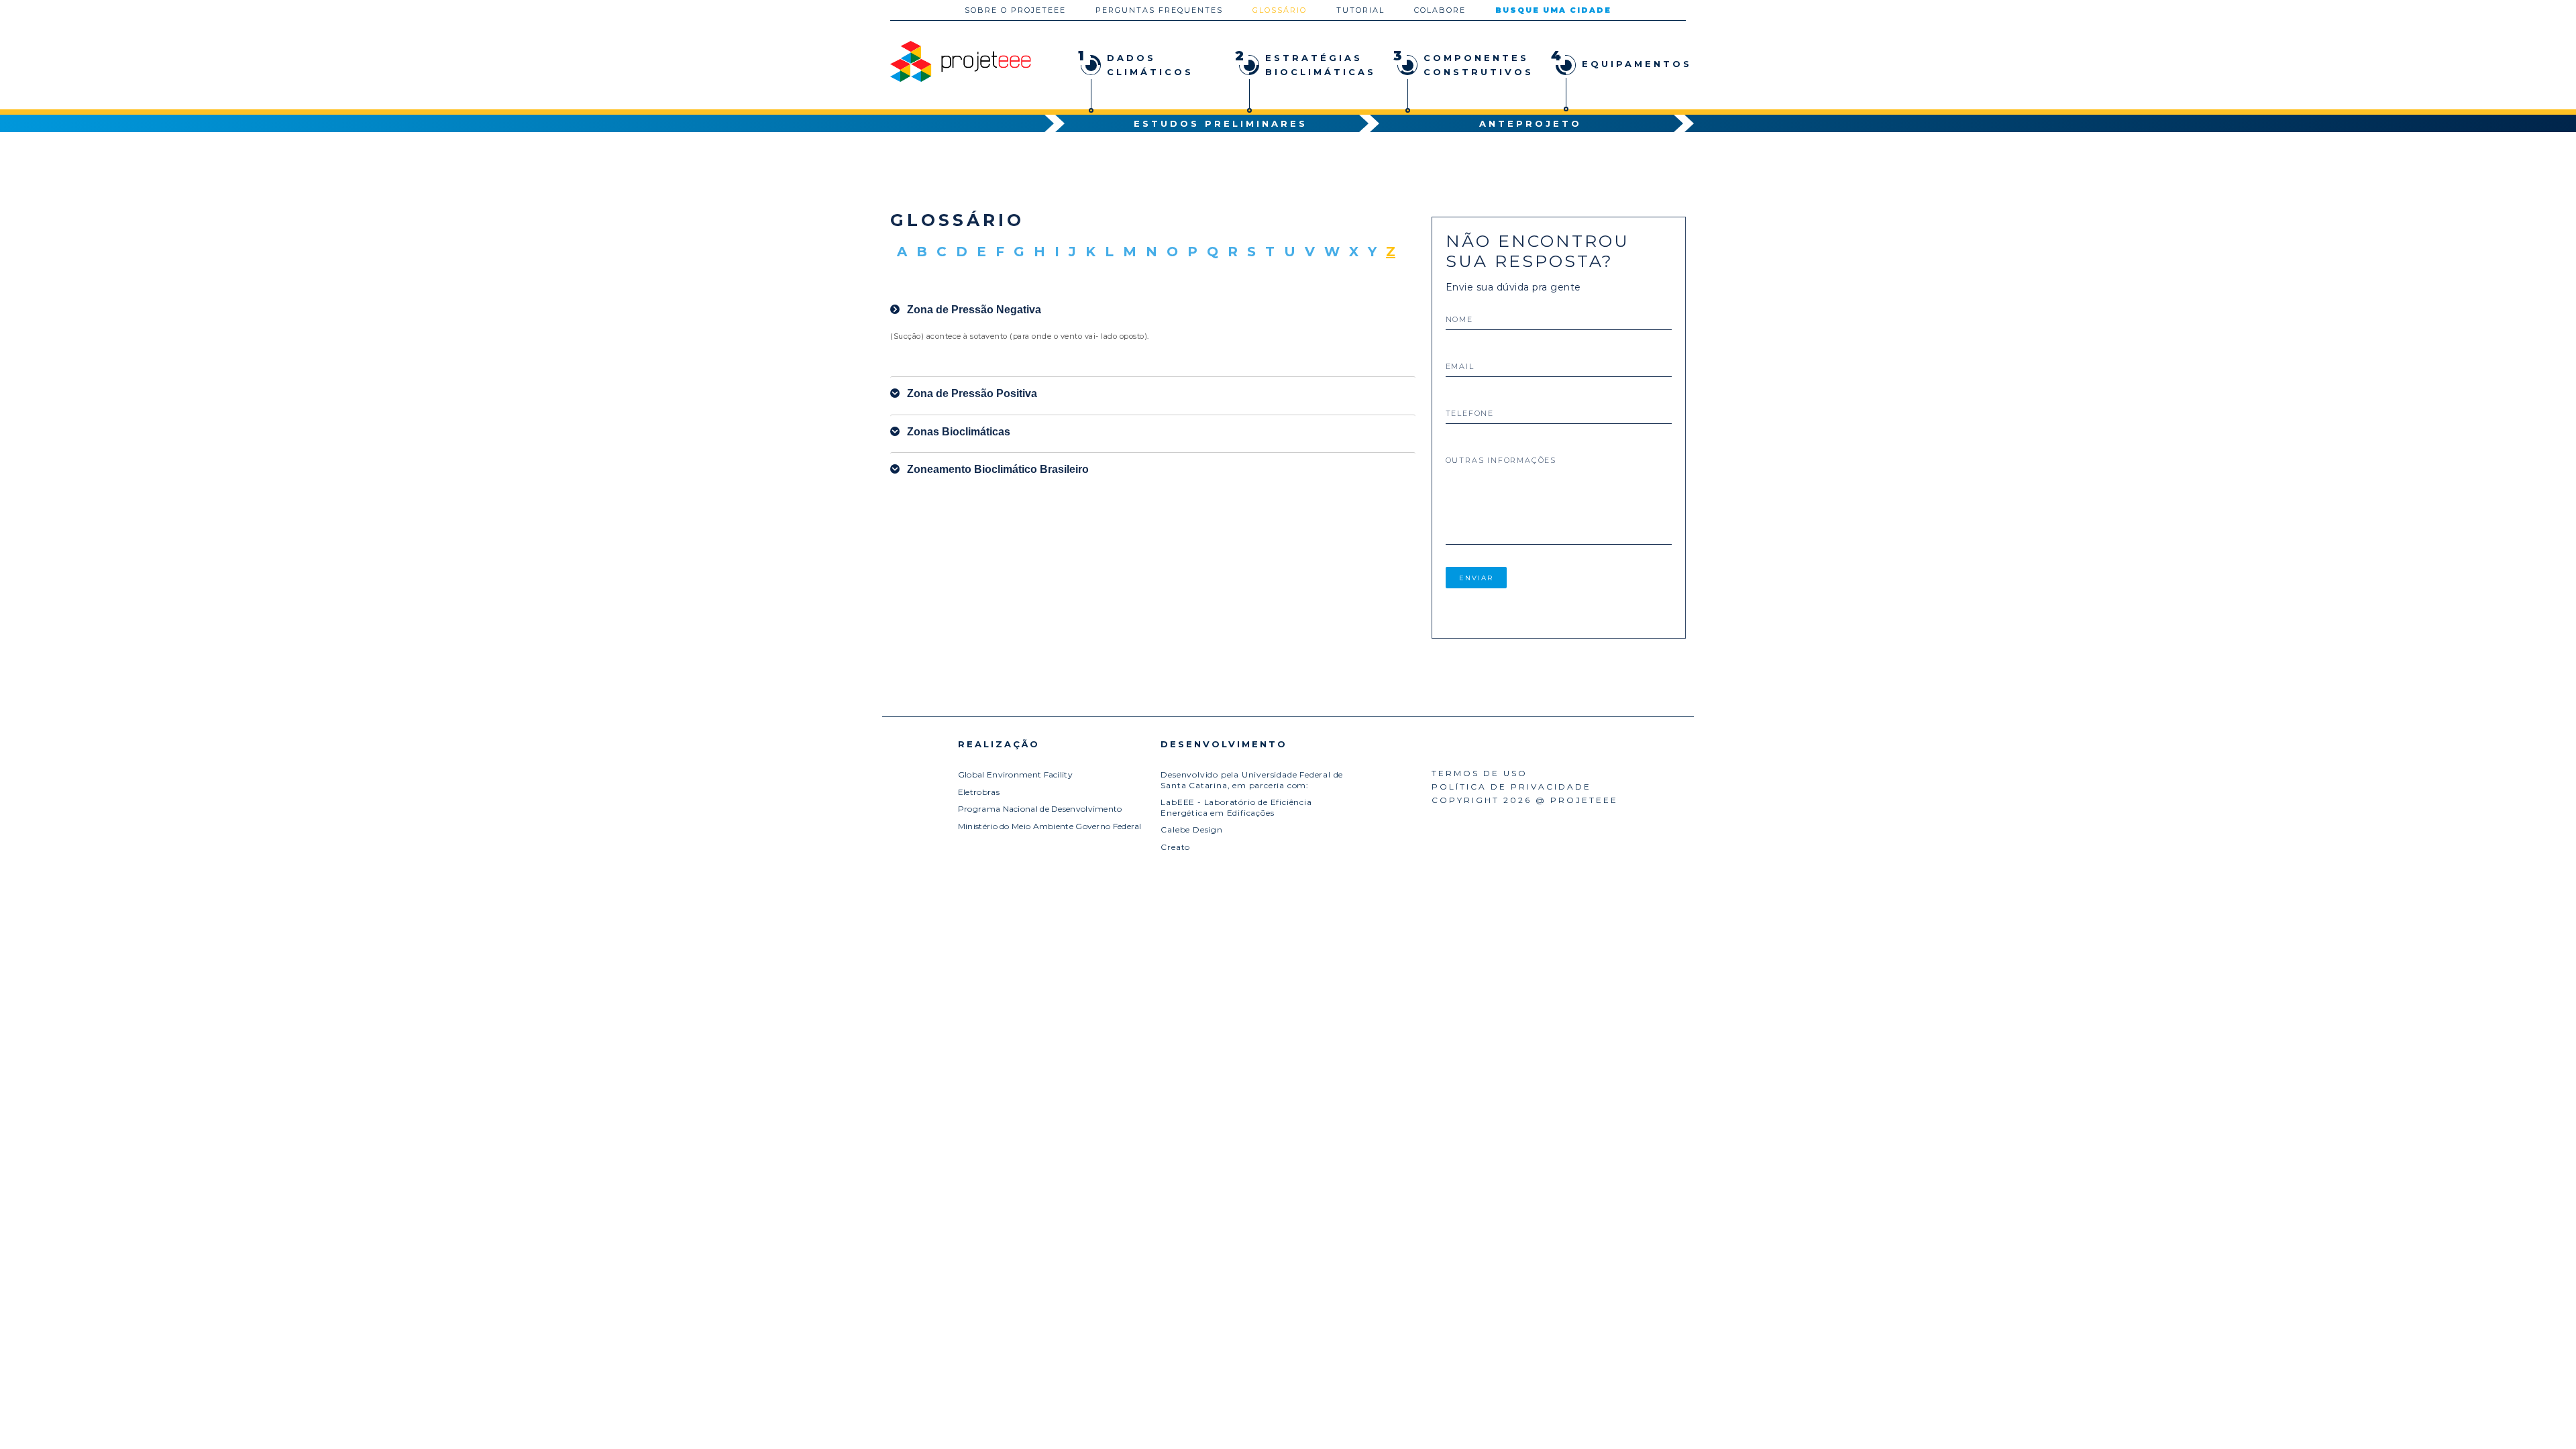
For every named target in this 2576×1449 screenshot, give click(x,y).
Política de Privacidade (1511, 787)
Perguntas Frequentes (1159, 10)
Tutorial (1360, 10)
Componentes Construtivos (1460, 64)
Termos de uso (1480, 773)
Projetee (961, 61)
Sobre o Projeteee (1015, 10)
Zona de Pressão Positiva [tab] (972, 393)
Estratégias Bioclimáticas (1302, 64)
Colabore (1440, 10)
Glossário (1280, 10)
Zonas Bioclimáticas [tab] (959, 432)
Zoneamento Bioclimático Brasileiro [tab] (998, 469)
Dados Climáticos (1136, 64)
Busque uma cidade (1553, 10)
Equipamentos (1618, 60)
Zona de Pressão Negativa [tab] (974, 310)
